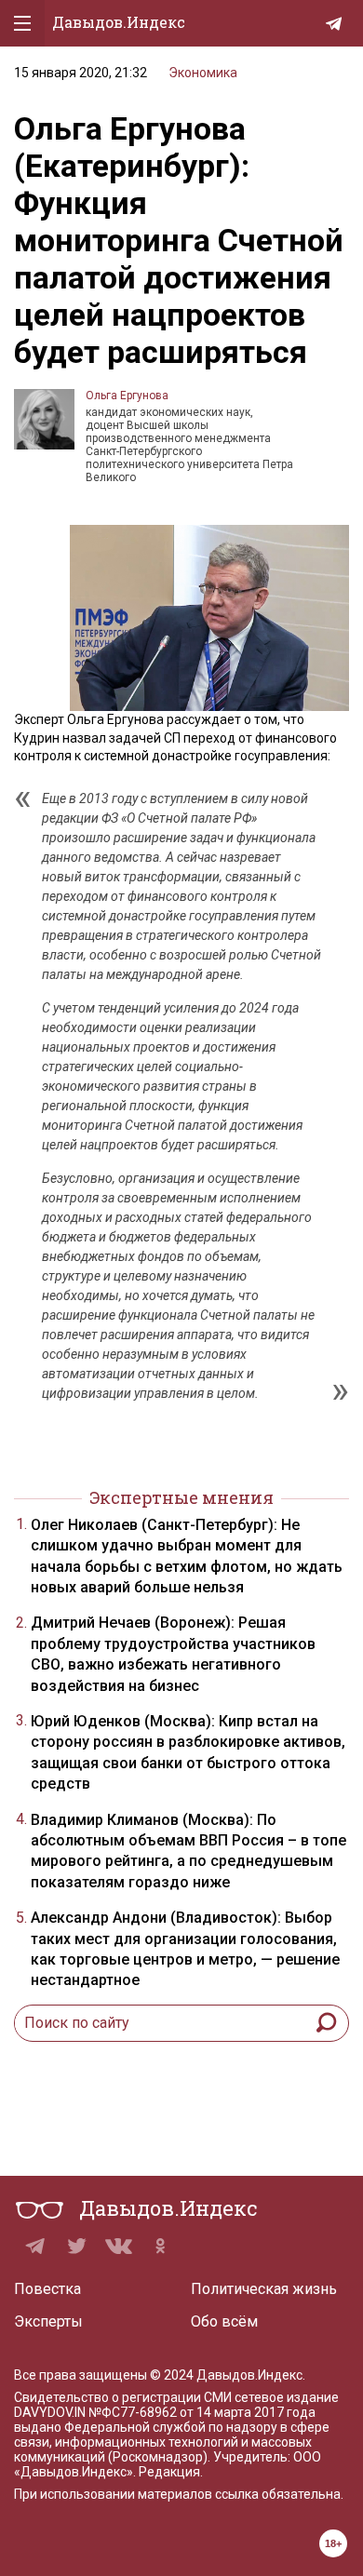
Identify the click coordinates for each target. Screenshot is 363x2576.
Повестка (47, 2289)
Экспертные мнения (181, 1497)
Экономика (203, 73)
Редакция (169, 2472)
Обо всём (224, 2321)
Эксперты (48, 2321)
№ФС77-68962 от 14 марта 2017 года (202, 2412)
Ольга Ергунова (127, 396)
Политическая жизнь (264, 2289)
